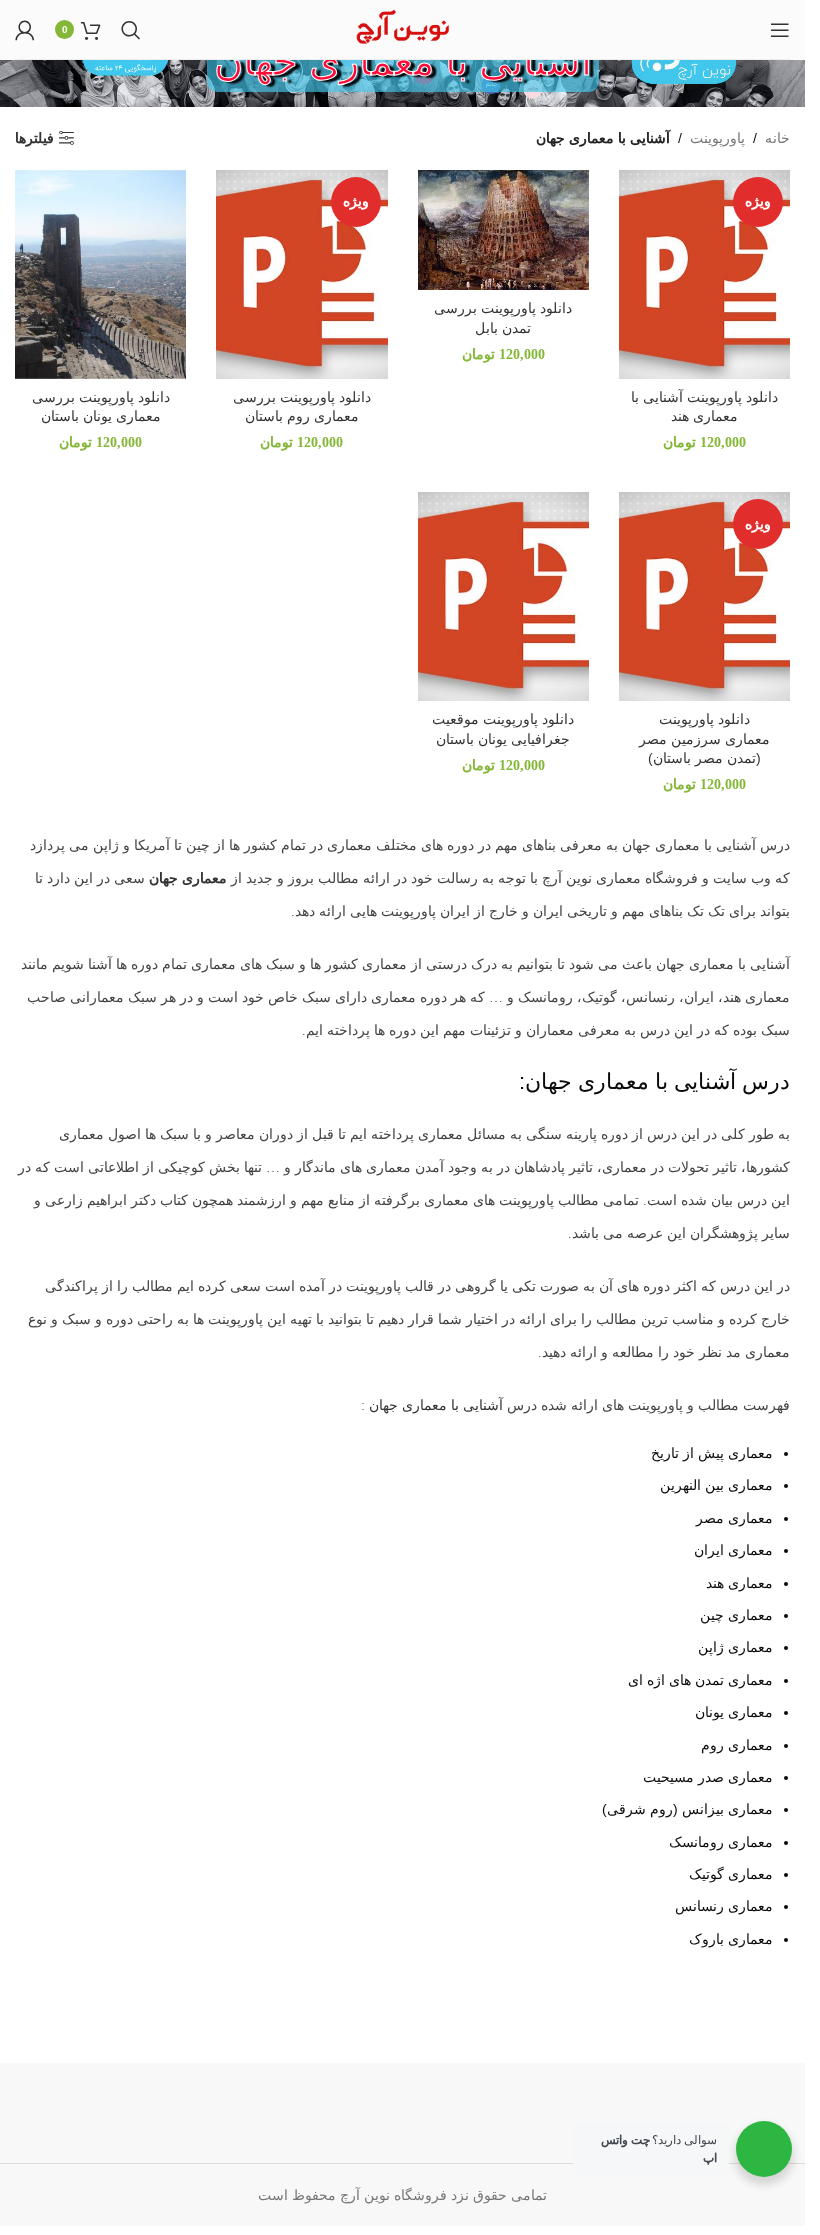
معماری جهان (190, 878)
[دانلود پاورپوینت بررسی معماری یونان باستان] (100, 274)
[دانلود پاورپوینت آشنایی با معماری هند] (704, 274)
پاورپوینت (717, 138)
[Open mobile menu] (780, 30)
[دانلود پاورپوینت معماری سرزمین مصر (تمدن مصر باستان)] (704, 596)
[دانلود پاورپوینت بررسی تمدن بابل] (503, 230)
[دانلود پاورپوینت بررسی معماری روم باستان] (301, 274)
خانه (777, 138)
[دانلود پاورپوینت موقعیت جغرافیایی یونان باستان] (503, 596)
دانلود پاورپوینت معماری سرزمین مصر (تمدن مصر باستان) (704, 738)
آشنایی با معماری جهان (436, 1405)
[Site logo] (402, 28)
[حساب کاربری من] (25, 30)
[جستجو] (131, 30)
